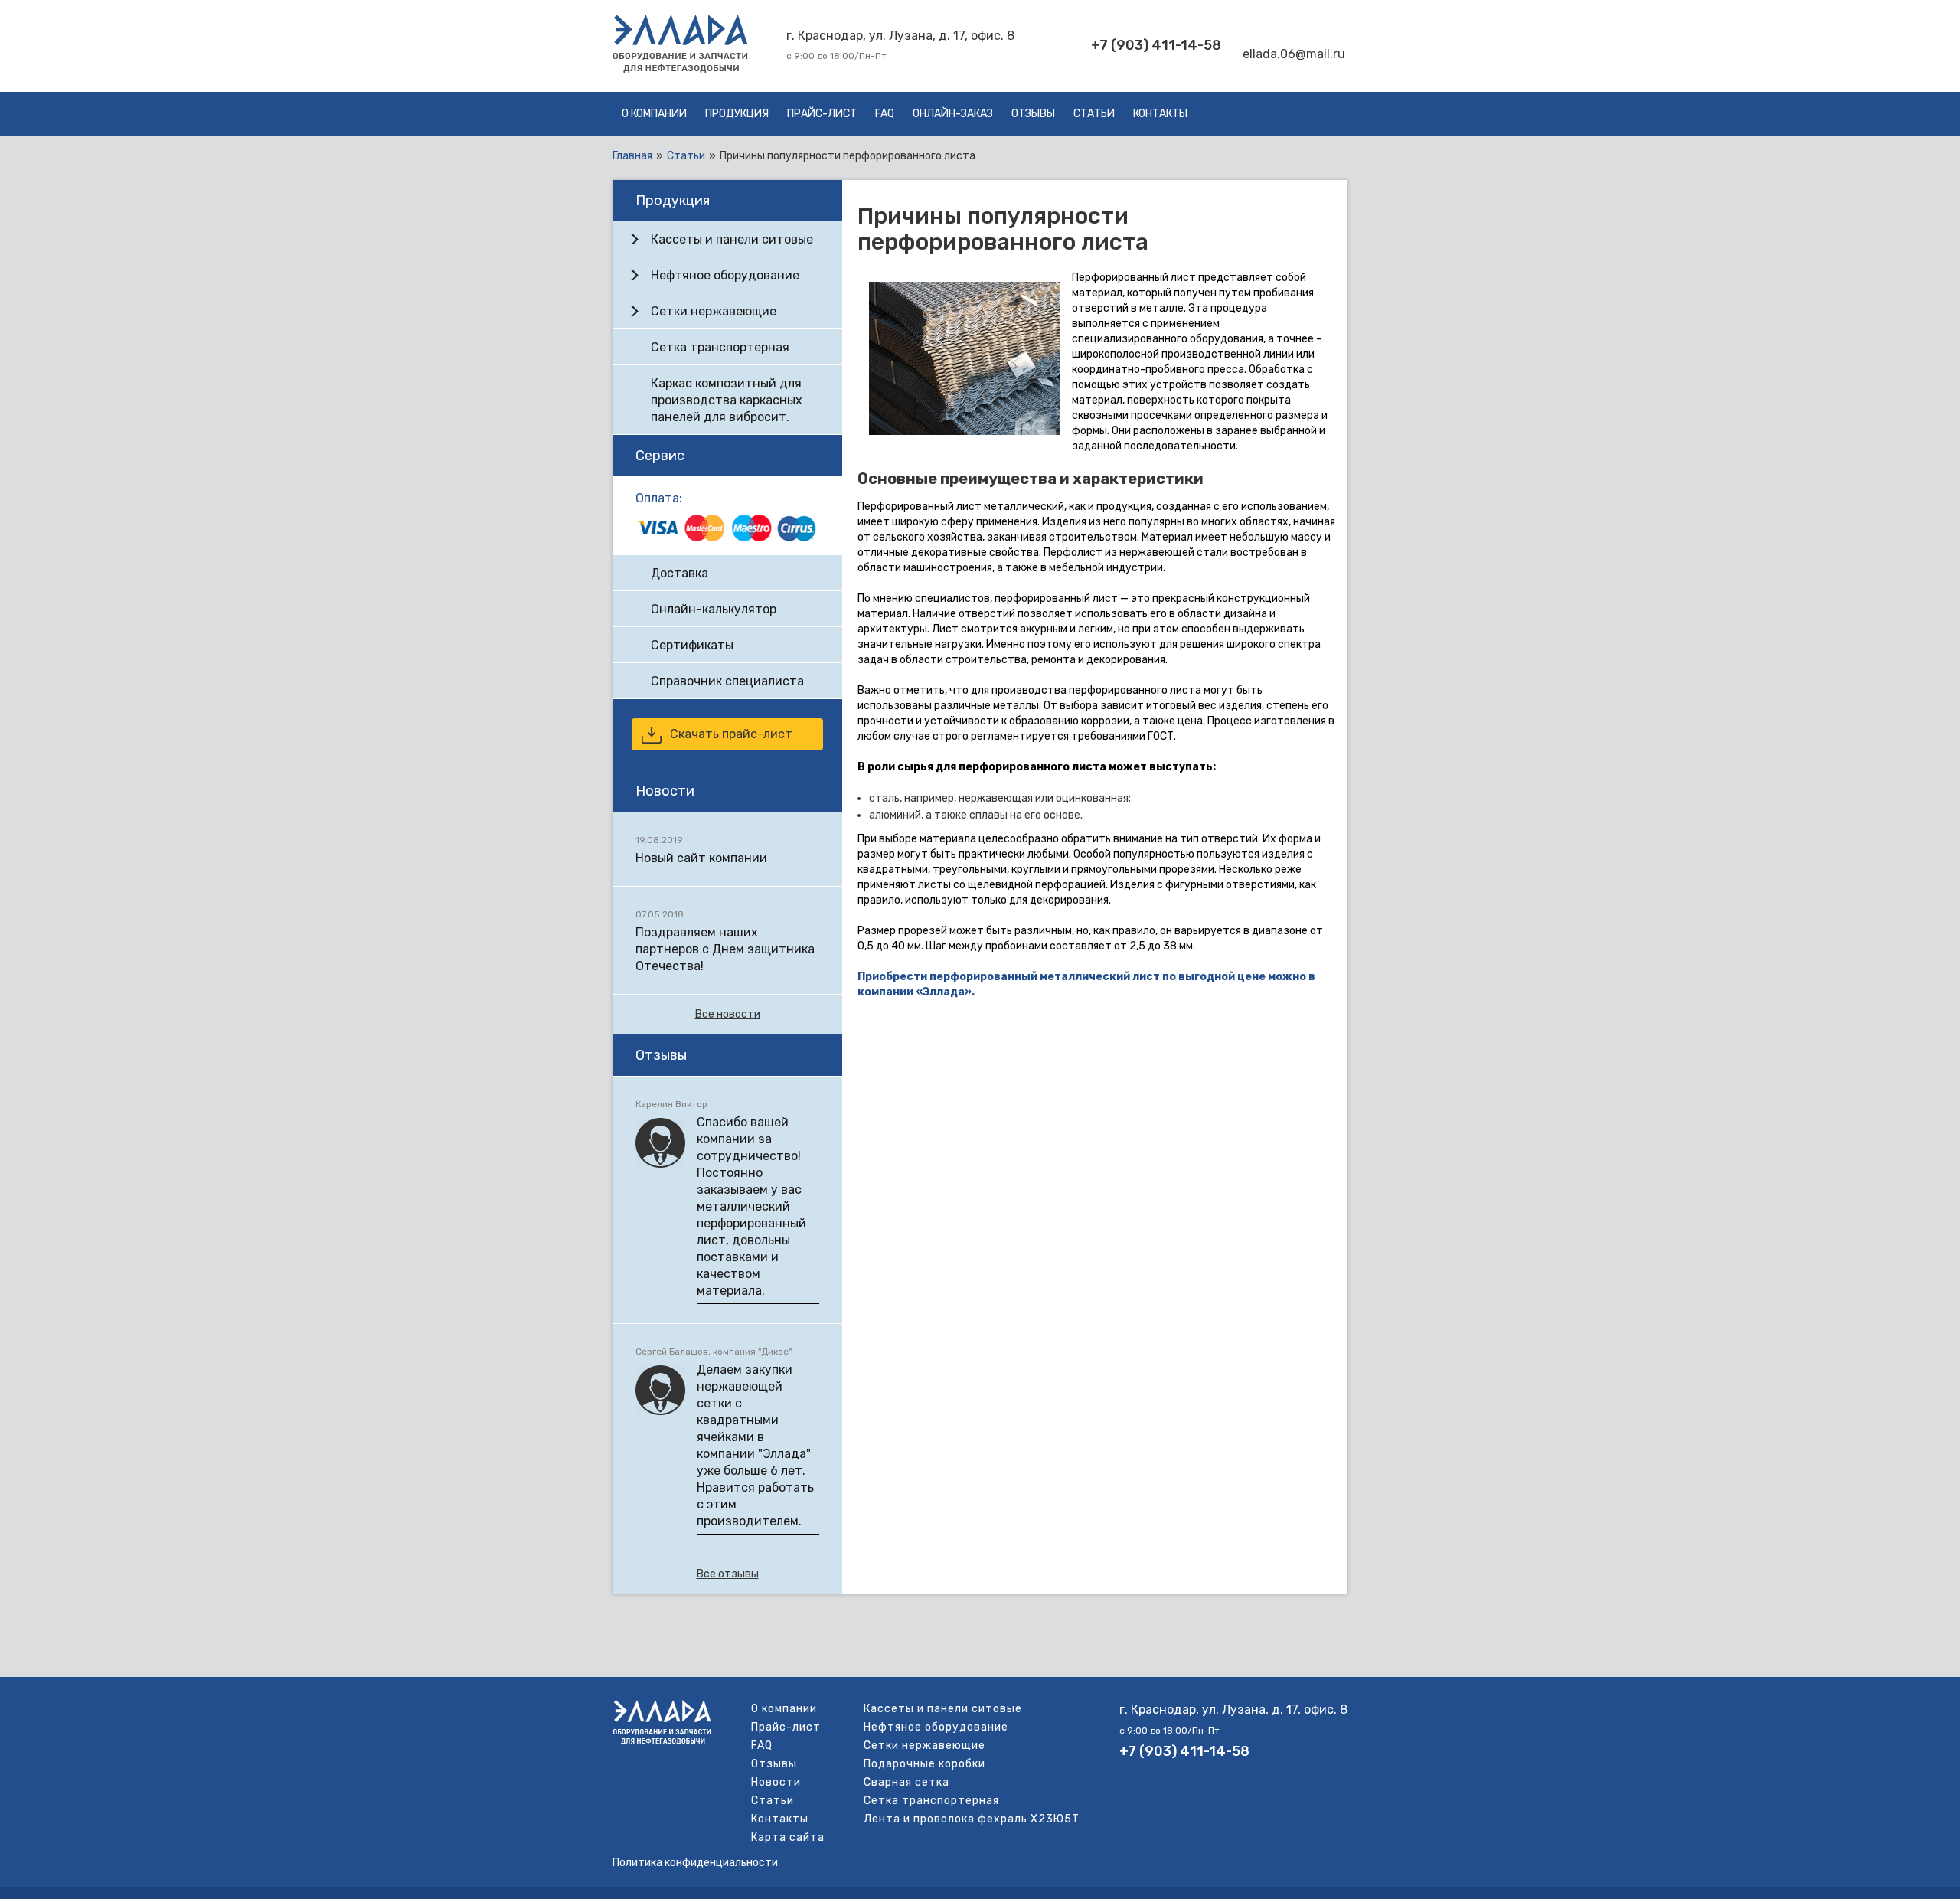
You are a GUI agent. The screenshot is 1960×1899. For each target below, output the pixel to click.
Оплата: (659, 498)
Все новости (728, 1014)
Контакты (1160, 114)
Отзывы (1033, 114)
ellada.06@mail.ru (1294, 54)
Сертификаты (692, 645)
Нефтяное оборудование (725, 275)
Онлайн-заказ (953, 114)
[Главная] (680, 69)
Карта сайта (788, 1837)
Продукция (737, 114)
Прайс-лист (822, 114)
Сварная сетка (906, 1782)
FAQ (885, 114)
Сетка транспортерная (720, 347)
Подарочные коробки (924, 1764)
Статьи (1094, 114)
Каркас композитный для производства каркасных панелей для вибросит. (727, 400)
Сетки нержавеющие (714, 311)
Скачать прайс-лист (731, 734)
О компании (654, 114)
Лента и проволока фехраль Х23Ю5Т (972, 1819)
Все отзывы (728, 1574)
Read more (727, 849)
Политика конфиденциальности (695, 1863)
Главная (632, 156)
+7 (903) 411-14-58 (1156, 45)
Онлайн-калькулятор (714, 609)
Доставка (679, 573)
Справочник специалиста (727, 681)
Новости (776, 1782)
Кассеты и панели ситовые (732, 239)
